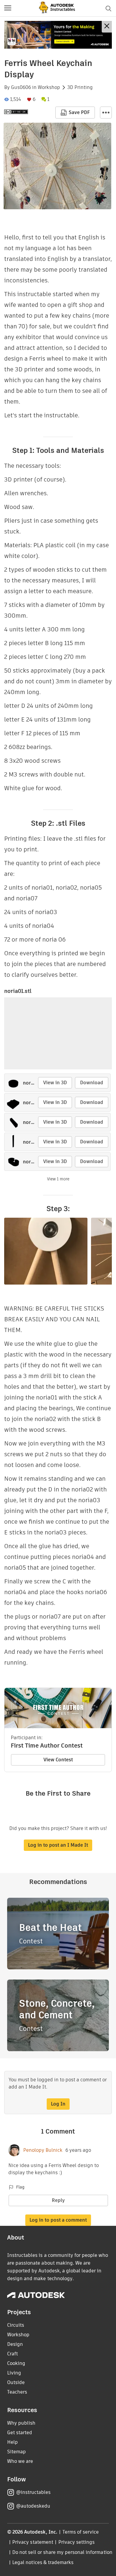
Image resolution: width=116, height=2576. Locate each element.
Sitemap (17, 2452)
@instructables (33, 2492)
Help (12, 2442)
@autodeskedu (33, 2506)
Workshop (49, 87)
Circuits (16, 2325)
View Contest (58, 1760)
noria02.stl (35, 1083)
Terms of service (81, 2532)
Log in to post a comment (58, 2220)
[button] (8, 8)
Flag (20, 2187)
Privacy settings (77, 2542)
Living (14, 2373)
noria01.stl (18, 991)
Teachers (17, 2392)
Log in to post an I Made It (58, 1845)
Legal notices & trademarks (43, 2562)
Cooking (16, 2363)
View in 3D (55, 1083)
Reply (58, 2200)
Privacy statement (33, 2542)
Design (15, 2344)
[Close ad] (107, 27)
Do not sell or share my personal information (62, 2552)
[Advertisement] (58, 35)
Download (92, 1083)
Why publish (21, 2423)
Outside (16, 2382)
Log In (58, 2104)
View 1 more (58, 1179)
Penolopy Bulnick (43, 2150)
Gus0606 (21, 87)
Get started (20, 2433)
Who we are (20, 2461)
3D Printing (80, 87)
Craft (12, 2354)
